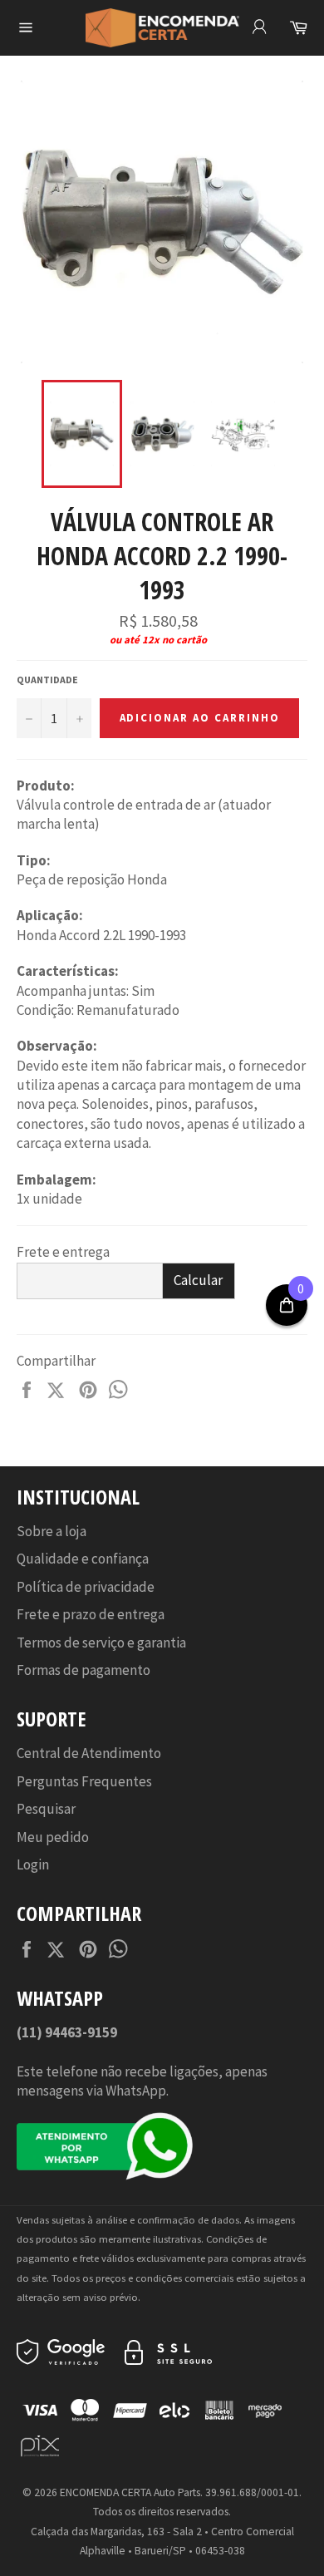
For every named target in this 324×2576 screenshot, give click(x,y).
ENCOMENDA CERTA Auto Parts (130, 2492)
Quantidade (47, 680)
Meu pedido (53, 1837)
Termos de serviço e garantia (101, 1643)
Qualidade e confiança (83, 1559)
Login (33, 1864)
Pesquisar (46, 1809)
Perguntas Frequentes (84, 1781)
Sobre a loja (52, 1531)
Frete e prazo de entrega (91, 1614)
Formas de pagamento (83, 1670)
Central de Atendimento (89, 1753)
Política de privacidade (86, 1587)
